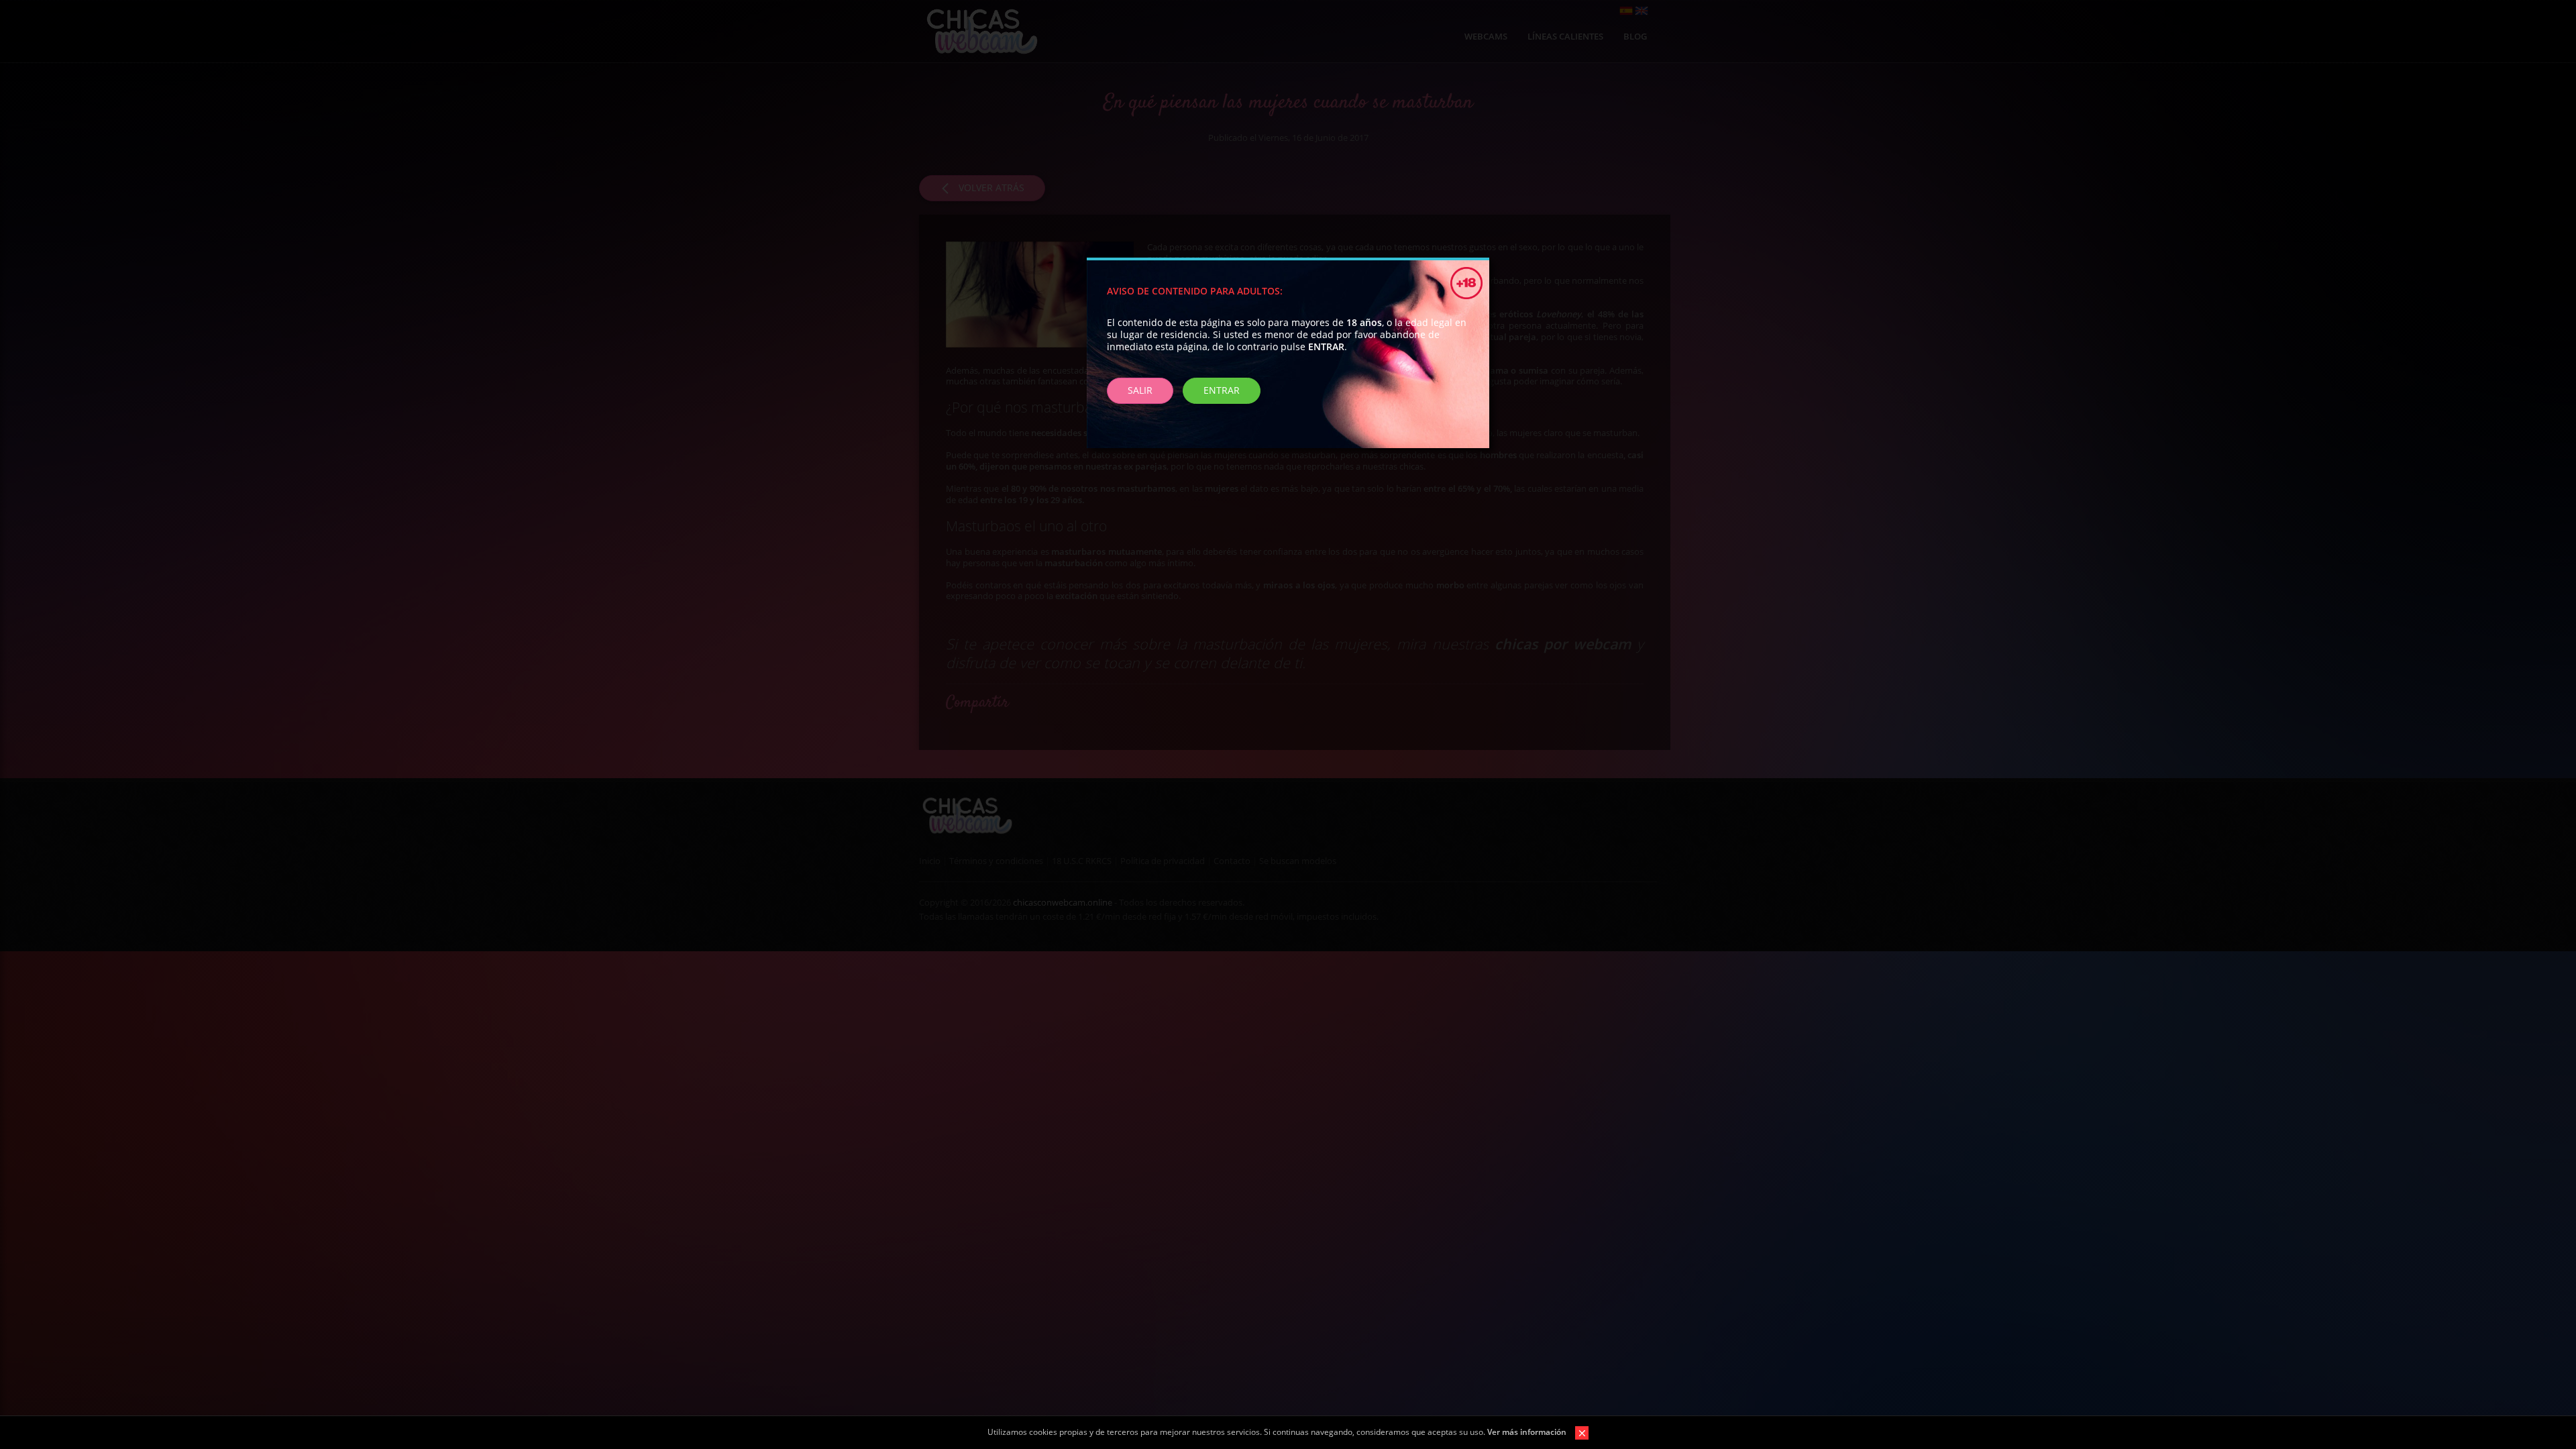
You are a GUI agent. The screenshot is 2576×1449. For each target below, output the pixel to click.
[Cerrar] (1578, 1432)
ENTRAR (1222, 390)
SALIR (1140, 390)
